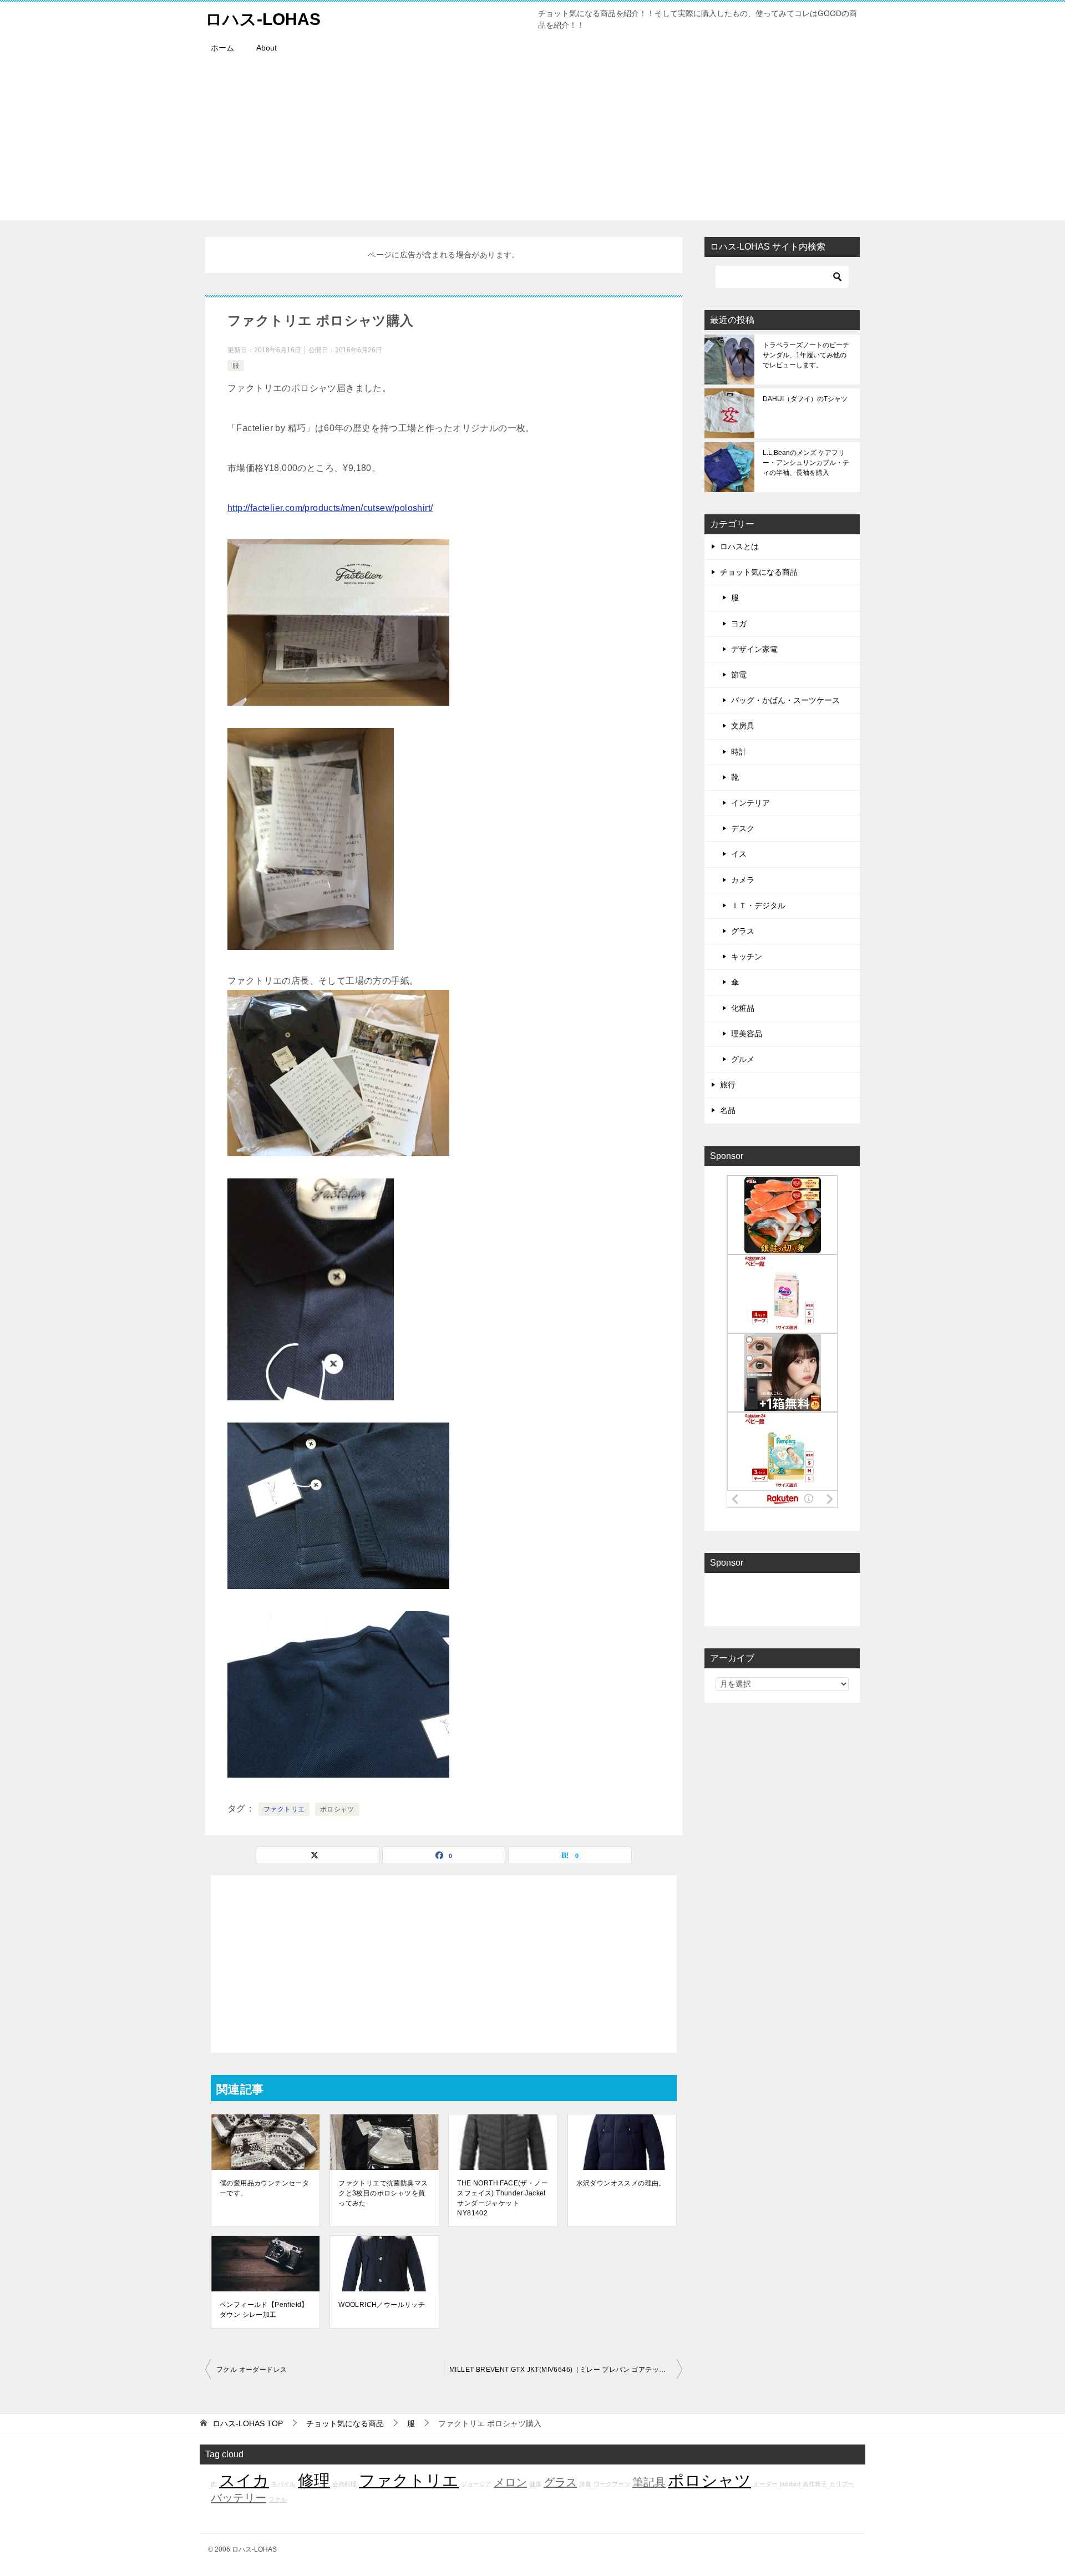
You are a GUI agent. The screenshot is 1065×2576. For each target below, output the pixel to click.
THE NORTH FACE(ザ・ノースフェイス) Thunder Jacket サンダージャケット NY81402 (503, 2198)
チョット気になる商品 (759, 572)
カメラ (743, 880)
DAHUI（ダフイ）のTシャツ (805, 399)
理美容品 (747, 1034)
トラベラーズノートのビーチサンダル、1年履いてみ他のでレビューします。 (806, 355)
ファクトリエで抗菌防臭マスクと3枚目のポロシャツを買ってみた (383, 2193)
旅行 (728, 1085)
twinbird (790, 2484)
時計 (739, 752)
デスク (743, 828)
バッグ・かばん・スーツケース (785, 700)
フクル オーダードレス (252, 2370)
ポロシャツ (337, 1809)
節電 (739, 675)
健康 (535, 2484)
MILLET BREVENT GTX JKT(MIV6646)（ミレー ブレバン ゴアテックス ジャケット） (566, 2370)
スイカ (244, 2480)
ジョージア (476, 2484)
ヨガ (739, 624)
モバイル (283, 2484)
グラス (743, 931)
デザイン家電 (754, 649)
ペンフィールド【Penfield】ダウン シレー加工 (264, 2310)
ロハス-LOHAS (263, 19)
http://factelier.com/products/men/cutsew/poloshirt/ (330, 508)
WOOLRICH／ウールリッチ (382, 2305)
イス (739, 854)
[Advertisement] (532, 143)
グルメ (743, 1059)
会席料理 (344, 2484)
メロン (510, 2482)
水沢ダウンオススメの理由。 (621, 2183)
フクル (278, 2499)
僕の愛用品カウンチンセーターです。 (264, 2188)
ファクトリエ (284, 1809)
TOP (248, 2423)
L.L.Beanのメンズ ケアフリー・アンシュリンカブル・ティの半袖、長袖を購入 (806, 463)
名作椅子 (815, 2484)
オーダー (765, 2484)
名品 (728, 1110)
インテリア (750, 803)
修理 (314, 2480)
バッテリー (239, 2498)
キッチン (747, 956)
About (267, 48)
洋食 (585, 2484)
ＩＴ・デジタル (758, 905)
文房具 (743, 726)
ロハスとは (739, 546)
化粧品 (743, 1008)
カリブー (841, 2484)
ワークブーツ (612, 2484)
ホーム (222, 48)
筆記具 (649, 2482)
